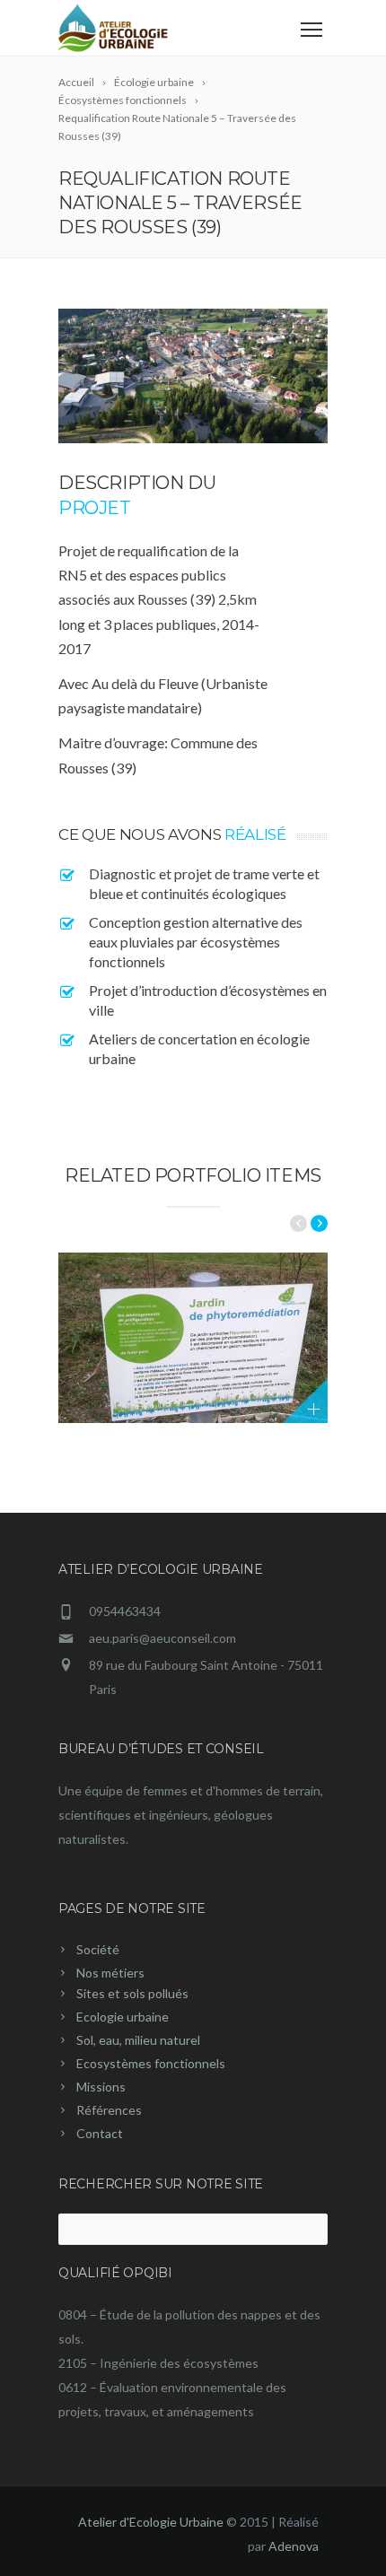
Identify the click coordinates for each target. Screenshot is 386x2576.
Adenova (294, 2546)
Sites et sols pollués (132, 1993)
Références (109, 2110)
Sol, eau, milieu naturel (138, 2040)
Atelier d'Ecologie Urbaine (151, 2522)
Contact (100, 2133)
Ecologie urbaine (123, 2017)
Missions (101, 2087)
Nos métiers (110, 1973)
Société (98, 1949)
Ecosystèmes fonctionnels (151, 2063)
